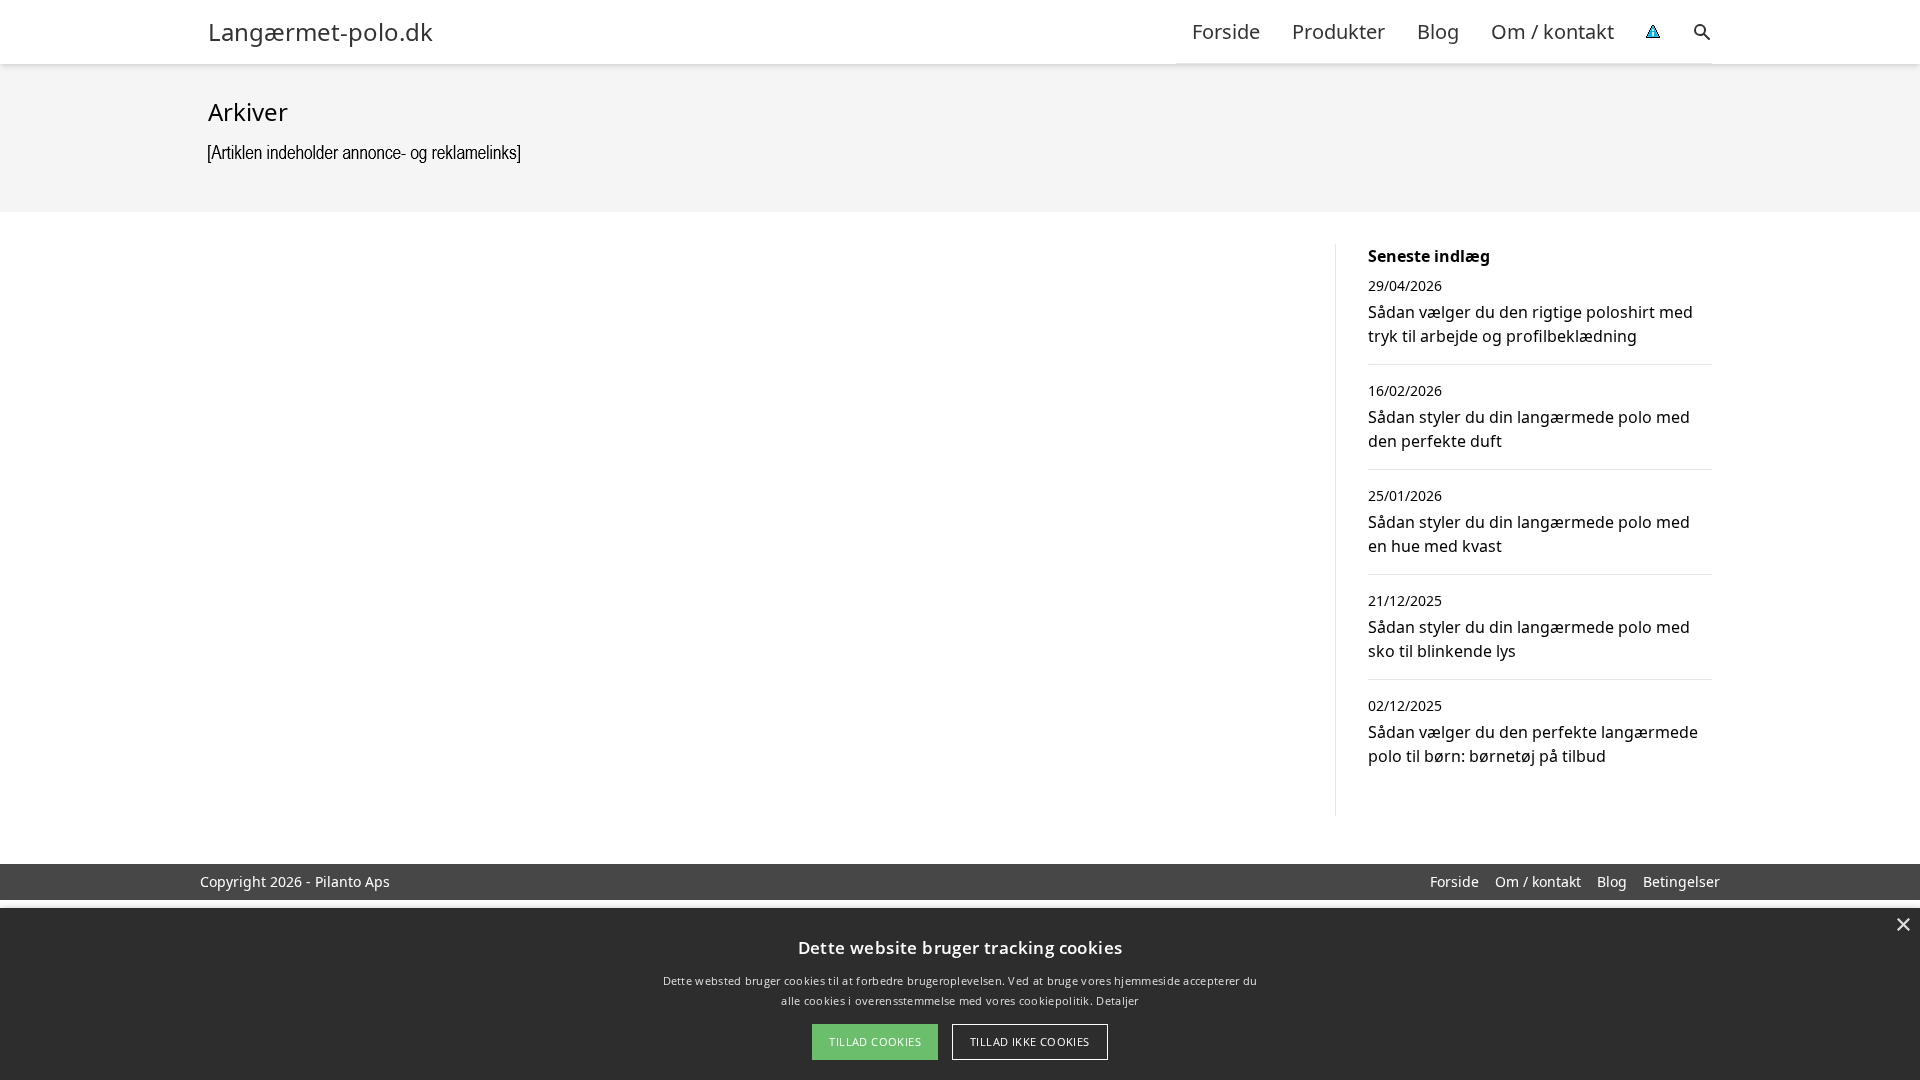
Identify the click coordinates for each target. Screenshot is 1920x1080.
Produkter (1338, 31)
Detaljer (1117, 1000)
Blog (1438, 31)
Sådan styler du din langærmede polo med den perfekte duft (1529, 429)
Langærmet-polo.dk (320, 32)
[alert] (960, 994)
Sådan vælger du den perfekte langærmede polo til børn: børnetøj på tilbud (1533, 744)
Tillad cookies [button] (875, 1041)
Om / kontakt (1552, 31)
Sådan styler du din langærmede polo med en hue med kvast (1529, 534)
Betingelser (1681, 881)
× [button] (1902, 925)
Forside (1226, 31)
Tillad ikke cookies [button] (1030, 1041)
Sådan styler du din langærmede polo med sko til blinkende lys (1529, 639)
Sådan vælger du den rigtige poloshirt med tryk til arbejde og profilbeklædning (1530, 324)
